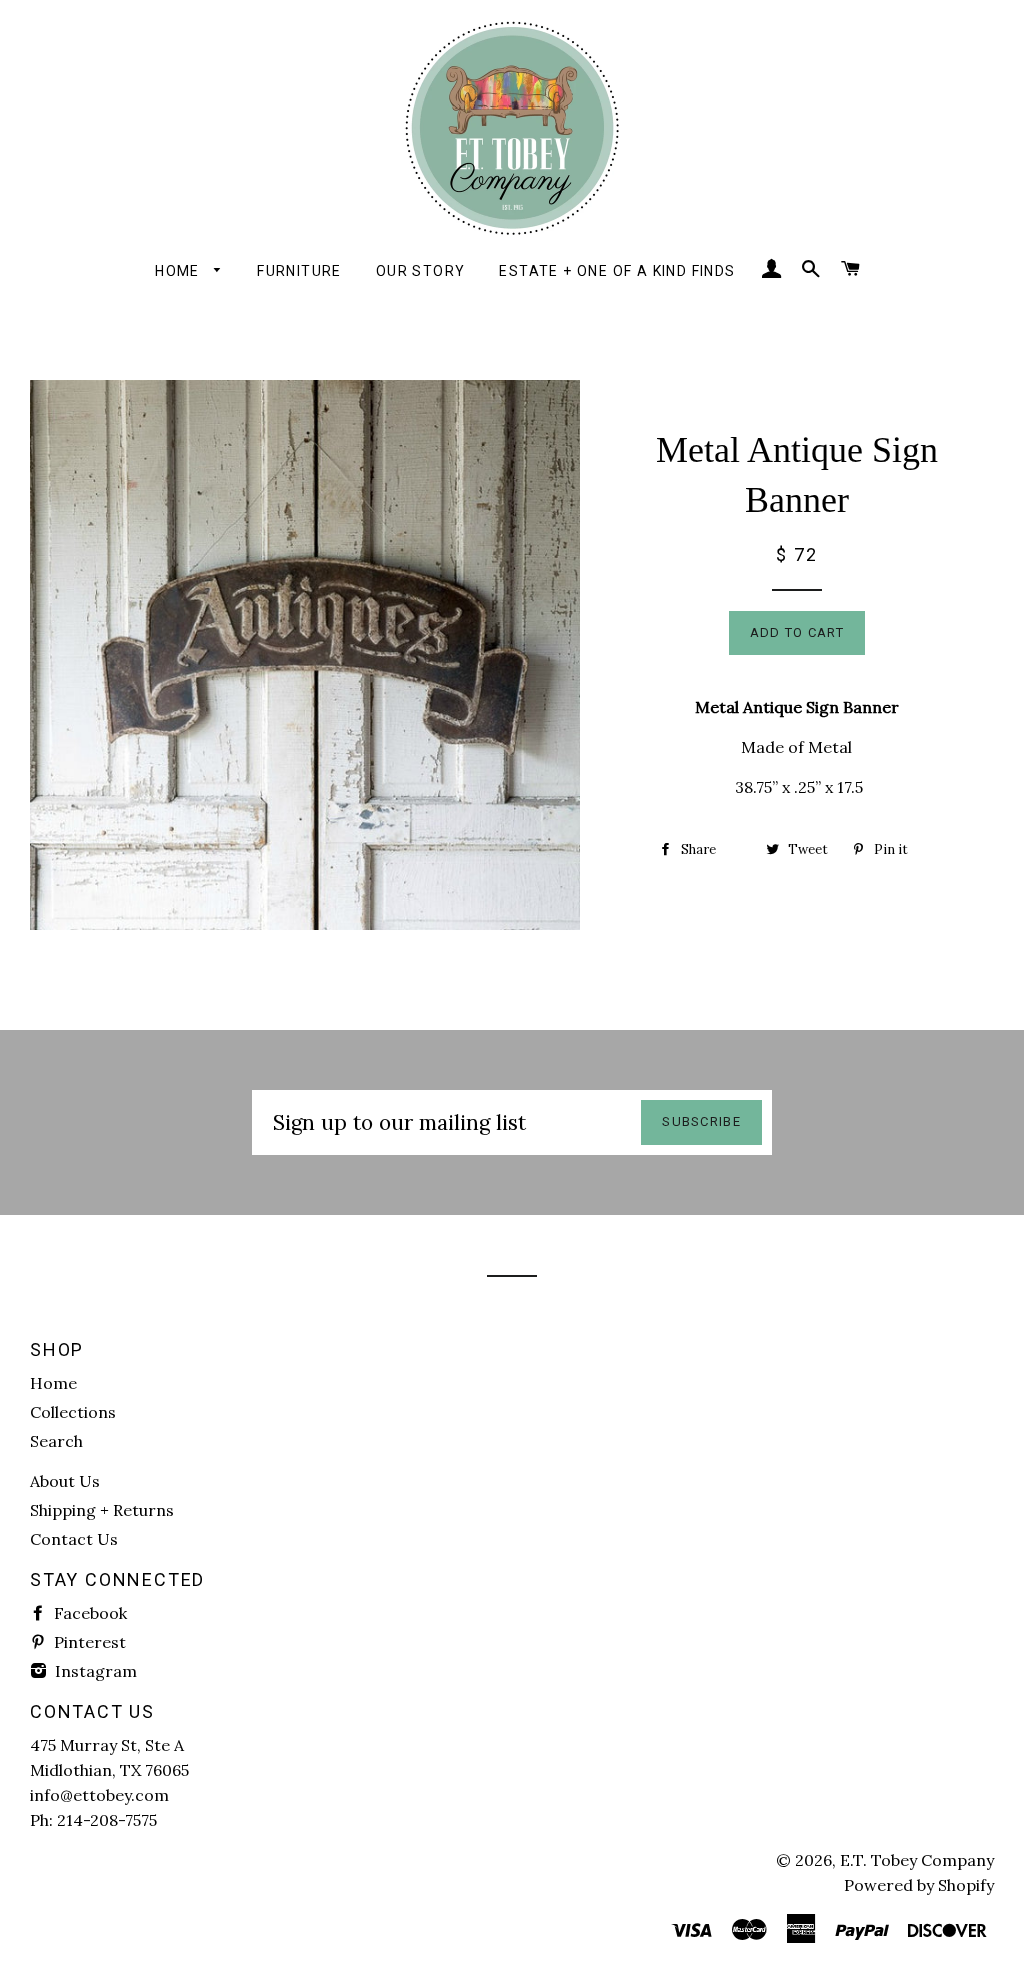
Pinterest (88, 1642)
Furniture (299, 271)
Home (179, 271)
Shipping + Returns (102, 1510)
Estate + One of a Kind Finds (617, 271)
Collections (73, 1412)
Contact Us (74, 1539)
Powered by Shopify (919, 1885)
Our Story (421, 271)
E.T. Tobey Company (917, 1860)
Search (56, 1441)
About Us (65, 1481)
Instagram (94, 1671)
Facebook (88, 1613)
